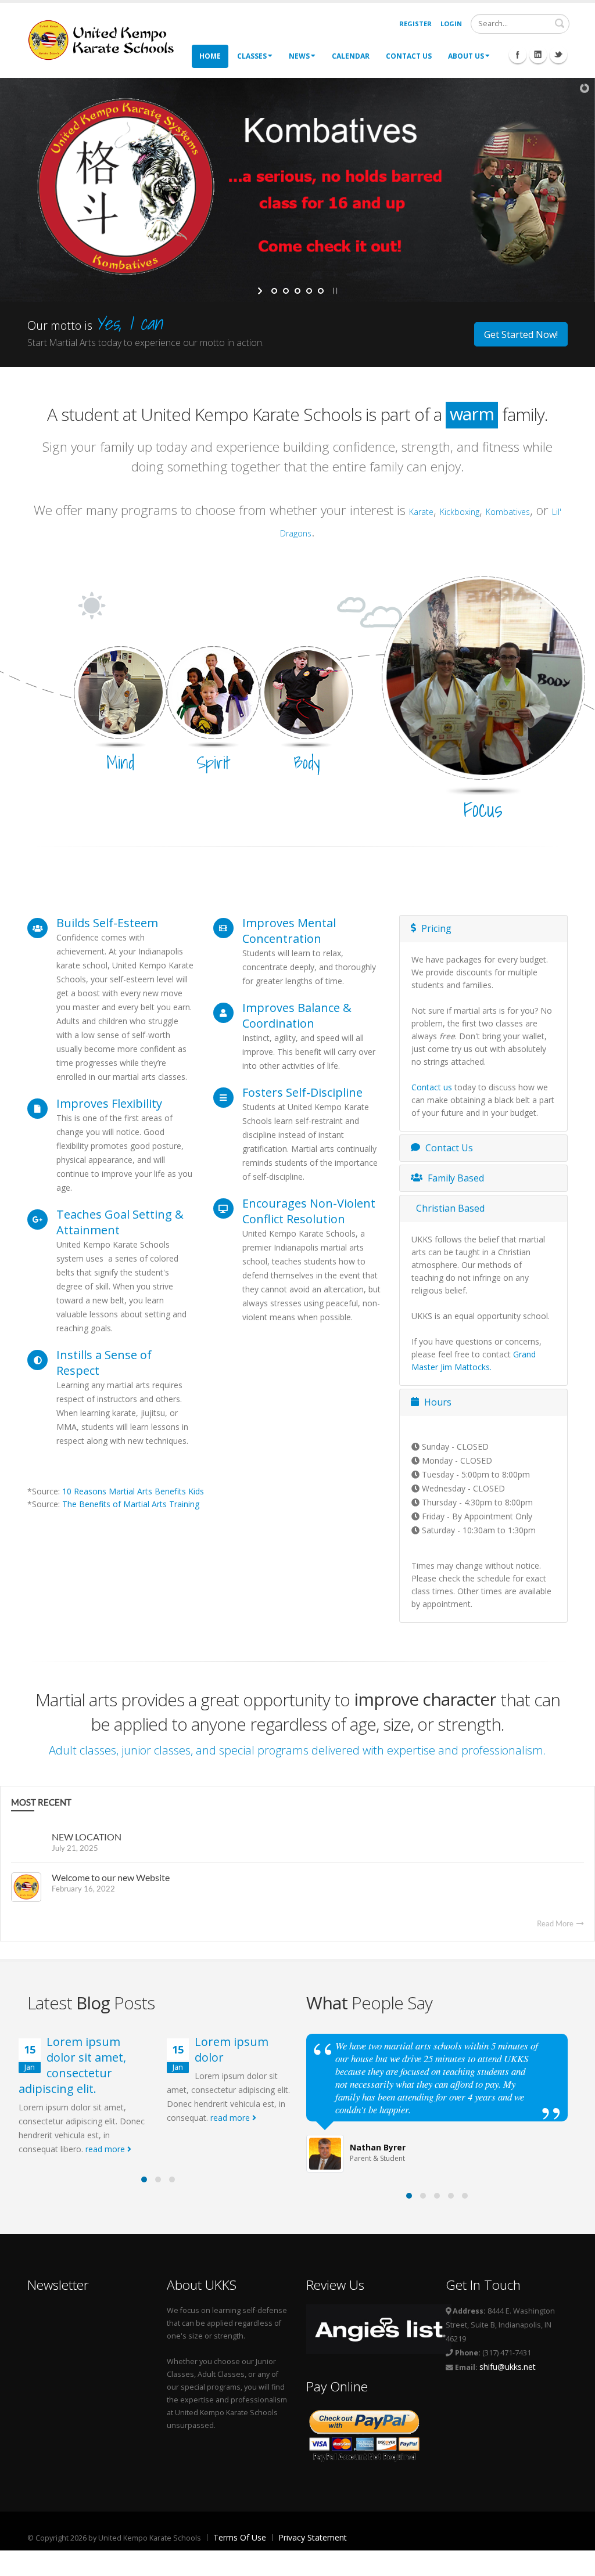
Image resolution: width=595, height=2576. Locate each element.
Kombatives (508, 512)
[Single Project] (483, 677)
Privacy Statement (313, 2537)
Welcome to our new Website (111, 1877)
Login (451, 24)
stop (334, 291)
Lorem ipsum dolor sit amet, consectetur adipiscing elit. (72, 2065)
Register (415, 24)
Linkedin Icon (538, 55)
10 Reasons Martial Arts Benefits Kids (133, 1491)
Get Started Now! (521, 334)
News (299, 56)
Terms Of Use (240, 2537)
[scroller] (575, 2562)
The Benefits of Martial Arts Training (131, 1504)
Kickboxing (460, 512)
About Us (466, 56)
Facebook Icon (518, 55)
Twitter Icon (558, 55)
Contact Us (409, 56)
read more (106, 2149)
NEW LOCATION (87, 1837)
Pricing (435, 928)
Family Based (455, 1178)
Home (210, 56)
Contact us (432, 1087)
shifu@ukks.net (508, 2367)
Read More (556, 1923)
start (261, 291)
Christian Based (449, 1208)
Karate (421, 512)
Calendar (351, 56)
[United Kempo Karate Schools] (109, 39)
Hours (437, 1402)
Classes (252, 56)
